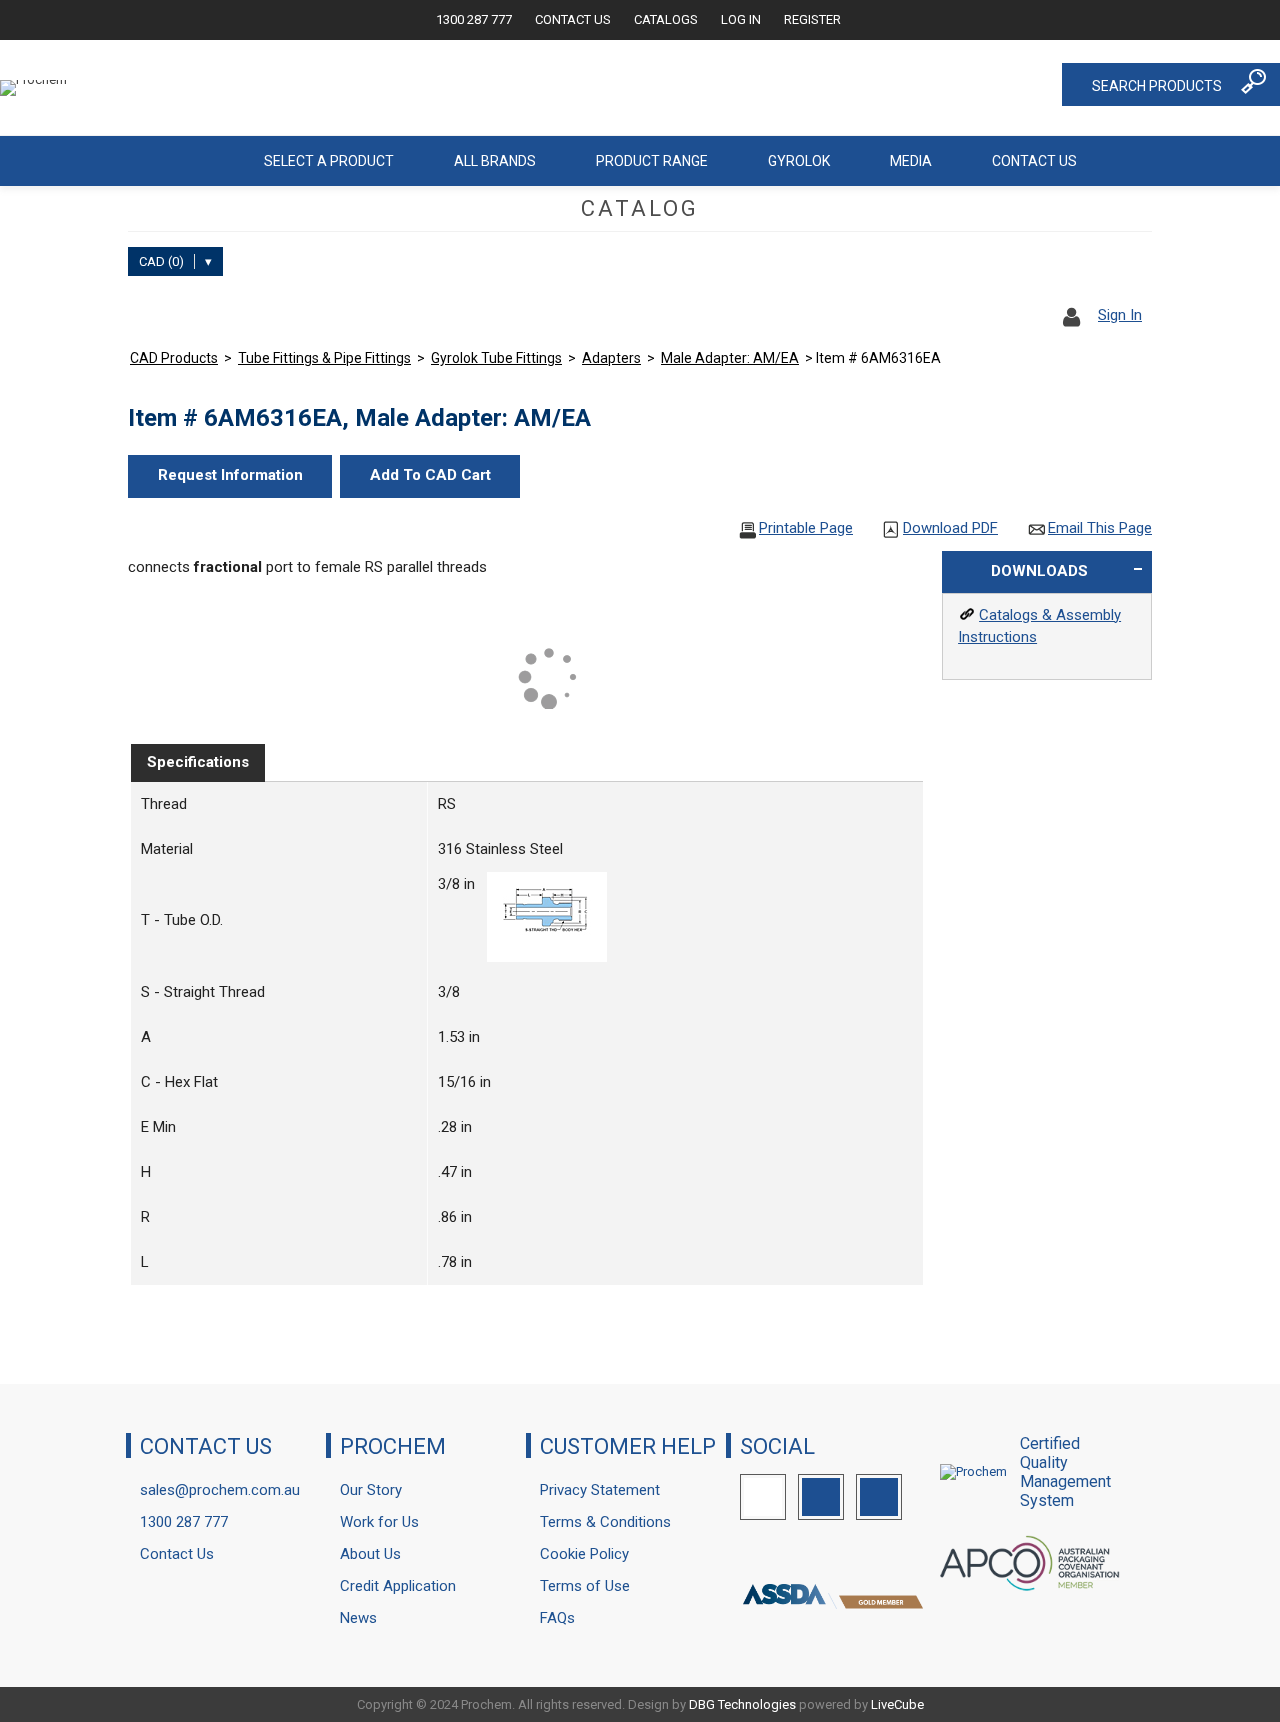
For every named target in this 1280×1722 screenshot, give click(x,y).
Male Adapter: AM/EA (730, 358)
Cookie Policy (584, 1554)
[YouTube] (879, 1497)
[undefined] (547, 957)
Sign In (1120, 315)
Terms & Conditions (605, 1522)
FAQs (557, 1618)
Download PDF (950, 528)
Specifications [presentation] (198, 762)
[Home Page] (204, 161)
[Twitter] (763, 1497)
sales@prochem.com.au (220, 1490)
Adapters (611, 358)
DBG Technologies (742, 1704)
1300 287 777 (474, 19)
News (358, 1618)
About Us (370, 1554)
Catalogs (666, 19)
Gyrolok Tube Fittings (496, 358)
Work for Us (379, 1522)
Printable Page (806, 528)
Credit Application (398, 1586)
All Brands (495, 161)
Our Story (371, 1490)
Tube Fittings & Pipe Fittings (324, 358)
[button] (230, 476)
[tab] (198, 763)
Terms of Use (585, 1586)
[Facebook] (821, 1497)
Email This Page (1100, 528)
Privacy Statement (600, 1490)
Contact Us (573, 19)
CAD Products (174, 358)
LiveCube (897, 1704)
